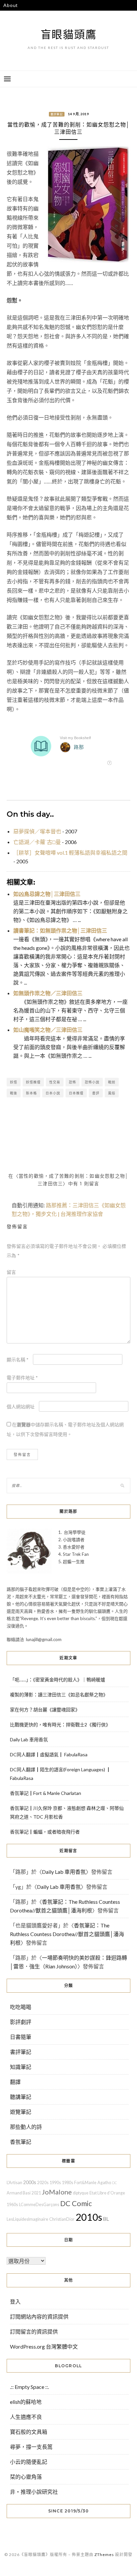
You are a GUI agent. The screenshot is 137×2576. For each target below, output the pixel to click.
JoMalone (57, 2192)
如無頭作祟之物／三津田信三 (48, 993)
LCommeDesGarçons (39, 2205)
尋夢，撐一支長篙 (31, 2447)
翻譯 (15, 2082)
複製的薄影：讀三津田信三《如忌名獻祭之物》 (59, 1695)
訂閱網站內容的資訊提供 (39, 2316)
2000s (30, 2182)
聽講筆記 (21, 2097)
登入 (15, 2301)
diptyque (81, 2193)
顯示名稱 (18, 1360)
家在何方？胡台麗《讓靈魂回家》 (45, 1710)
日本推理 (76, 1093)
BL (106, 2219)
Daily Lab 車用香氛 (29, 1739)
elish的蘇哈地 (26, 2402)
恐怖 (72, 1082)
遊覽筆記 (21, 2112)
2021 (36, 2193)
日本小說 (53, 1093)
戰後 (14, 1093)
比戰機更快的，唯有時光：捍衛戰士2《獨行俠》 (60, 1724)
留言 (11, 1272)
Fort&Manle (85, 2183)
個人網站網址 (21, 1407)
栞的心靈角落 (26, 2477)
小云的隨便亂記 (29, 2462)
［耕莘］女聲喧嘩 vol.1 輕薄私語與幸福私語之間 (70, 853)
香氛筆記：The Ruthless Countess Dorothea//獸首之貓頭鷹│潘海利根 (67, 1934)
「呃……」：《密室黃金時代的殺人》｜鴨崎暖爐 (58, 1680)
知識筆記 (21, 2067)
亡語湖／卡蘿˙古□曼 (37, 842)
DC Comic (76, 2203)
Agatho (104, 2183)
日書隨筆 (21, 2037)
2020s (43, 2183)
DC (115, 2183)
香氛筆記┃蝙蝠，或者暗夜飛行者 (45, 1832)
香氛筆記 (21, 2142)
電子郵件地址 (22, 1378)
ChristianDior (62, 2219)
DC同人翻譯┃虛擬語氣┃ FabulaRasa (49, 1754)
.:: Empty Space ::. (29, 2387)
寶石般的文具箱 (29, 2432)
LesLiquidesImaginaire (27, 2219)
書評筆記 (57, 114)
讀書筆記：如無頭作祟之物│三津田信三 (60, 930)
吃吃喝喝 (21, 2007)
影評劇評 (21, 2022)
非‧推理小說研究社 (34, 2492)
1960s (12, 2205)
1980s (68, 2183)
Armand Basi (19, 2193)
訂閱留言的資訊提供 (34, 2331)
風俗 (112, 1093)
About (11, 5)
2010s (89, 2217)
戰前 (112, 1082)
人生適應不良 (26, 2417)
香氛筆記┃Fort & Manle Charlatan (46, 1793)
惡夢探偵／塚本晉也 (37, 831)
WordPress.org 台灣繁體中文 (44, 2346)
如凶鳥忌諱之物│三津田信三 (47, 894)
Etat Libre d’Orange (107, 2193)
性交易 (55, 1082)
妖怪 (14, 1082)
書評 (96, 1093)
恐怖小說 (92, 1082)
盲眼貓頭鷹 (69, 34)
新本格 (31, 1093)
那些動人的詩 (26, 2127)
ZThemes (104, 2555)
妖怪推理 (33, 1082)
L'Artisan (14, 2183)
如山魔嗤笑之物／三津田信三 (48, 1030)
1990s (55, 2183)
